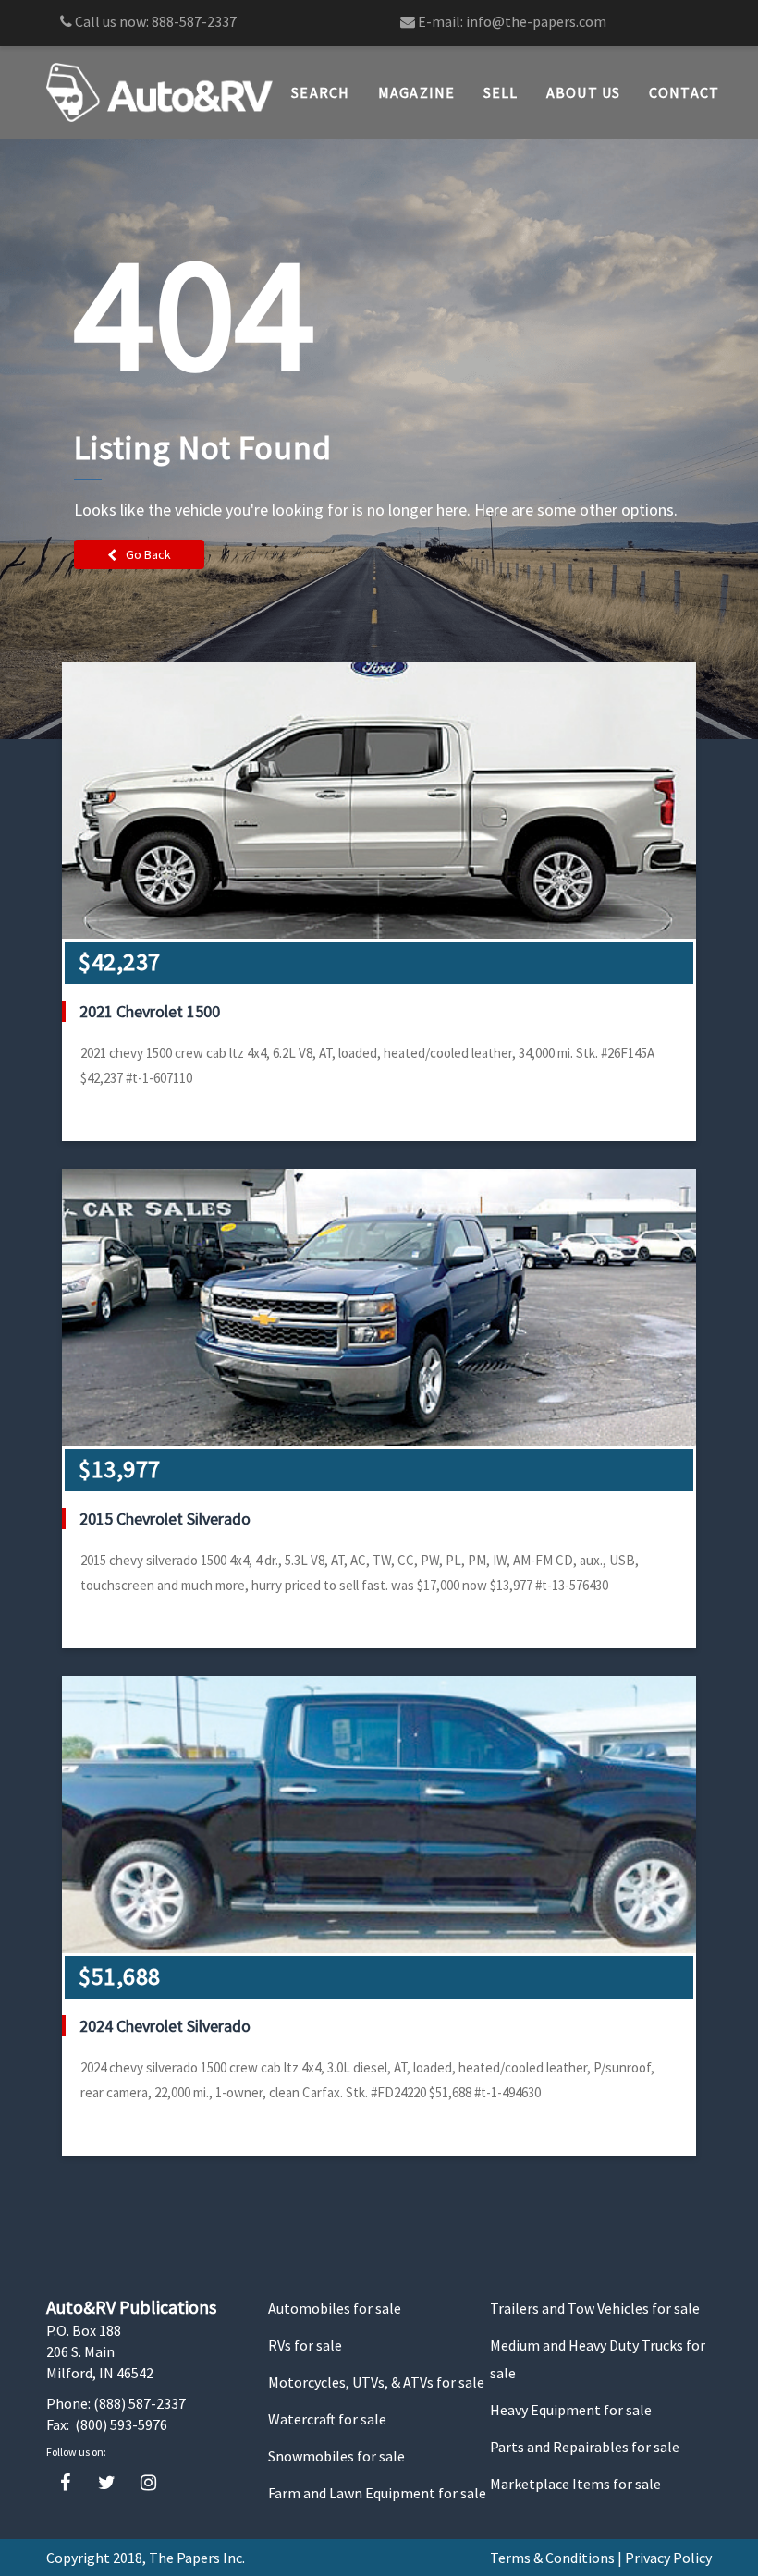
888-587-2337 (194, 21)
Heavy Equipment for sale (571, 2410)
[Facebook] (65, 2483)
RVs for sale (305, 2345)
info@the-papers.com (536, 21)
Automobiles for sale (335, 2308)
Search (321, 92)
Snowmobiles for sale (336, 2456)
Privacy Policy (668, 2558)
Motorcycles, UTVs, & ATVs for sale (376, 2382)
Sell (501, 92)
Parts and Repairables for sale (585, 2447)
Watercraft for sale (327, 2419)
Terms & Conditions (552, 2558)
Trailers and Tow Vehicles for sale (595, 2308)
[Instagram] (148, 2483)
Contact (685, 92)
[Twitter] (107, 2483)
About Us (584, 92)
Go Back (148, 554)
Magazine (417, 92)
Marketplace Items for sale (575, 2484)
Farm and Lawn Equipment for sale (377, 2493)
